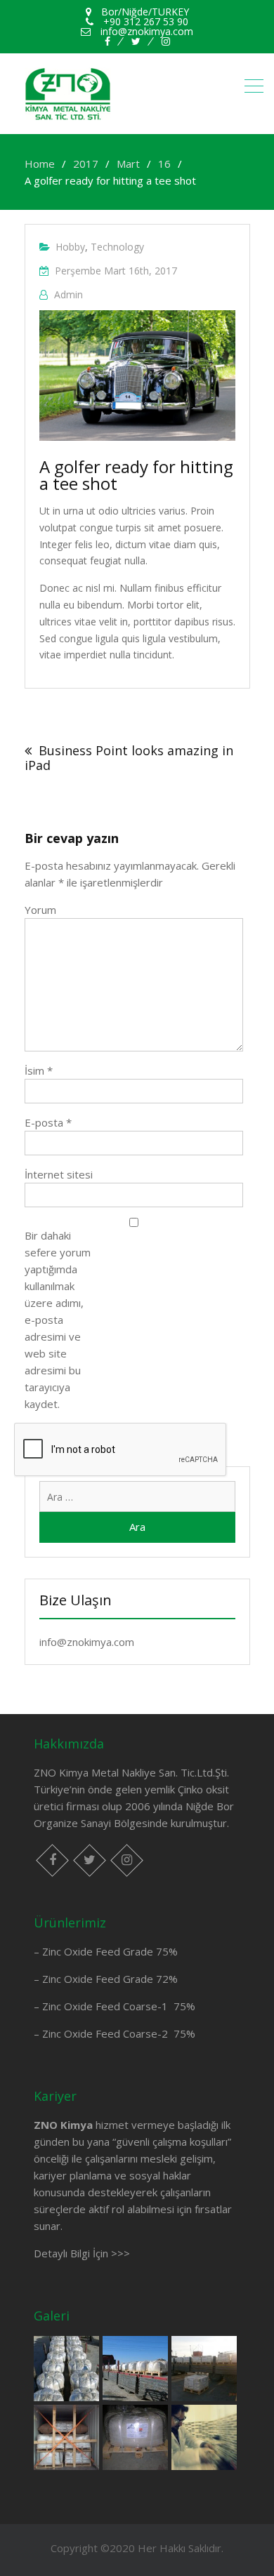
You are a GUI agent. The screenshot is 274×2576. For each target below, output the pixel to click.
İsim (39, 1070)
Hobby (70, 247)
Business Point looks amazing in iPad (129, 758)
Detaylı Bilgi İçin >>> (82, 2253)
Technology (117, 247)
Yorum (40, 910)
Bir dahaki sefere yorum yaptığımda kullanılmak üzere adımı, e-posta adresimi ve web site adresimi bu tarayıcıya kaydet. (58, 1320)
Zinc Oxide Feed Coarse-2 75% (119, 2033)
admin (68, 294)
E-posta (48, 1122)
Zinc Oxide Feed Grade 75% (110, 1951)
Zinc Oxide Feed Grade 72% (110, 1979)
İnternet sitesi (59, 1174)
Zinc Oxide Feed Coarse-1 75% (119, 2006)
